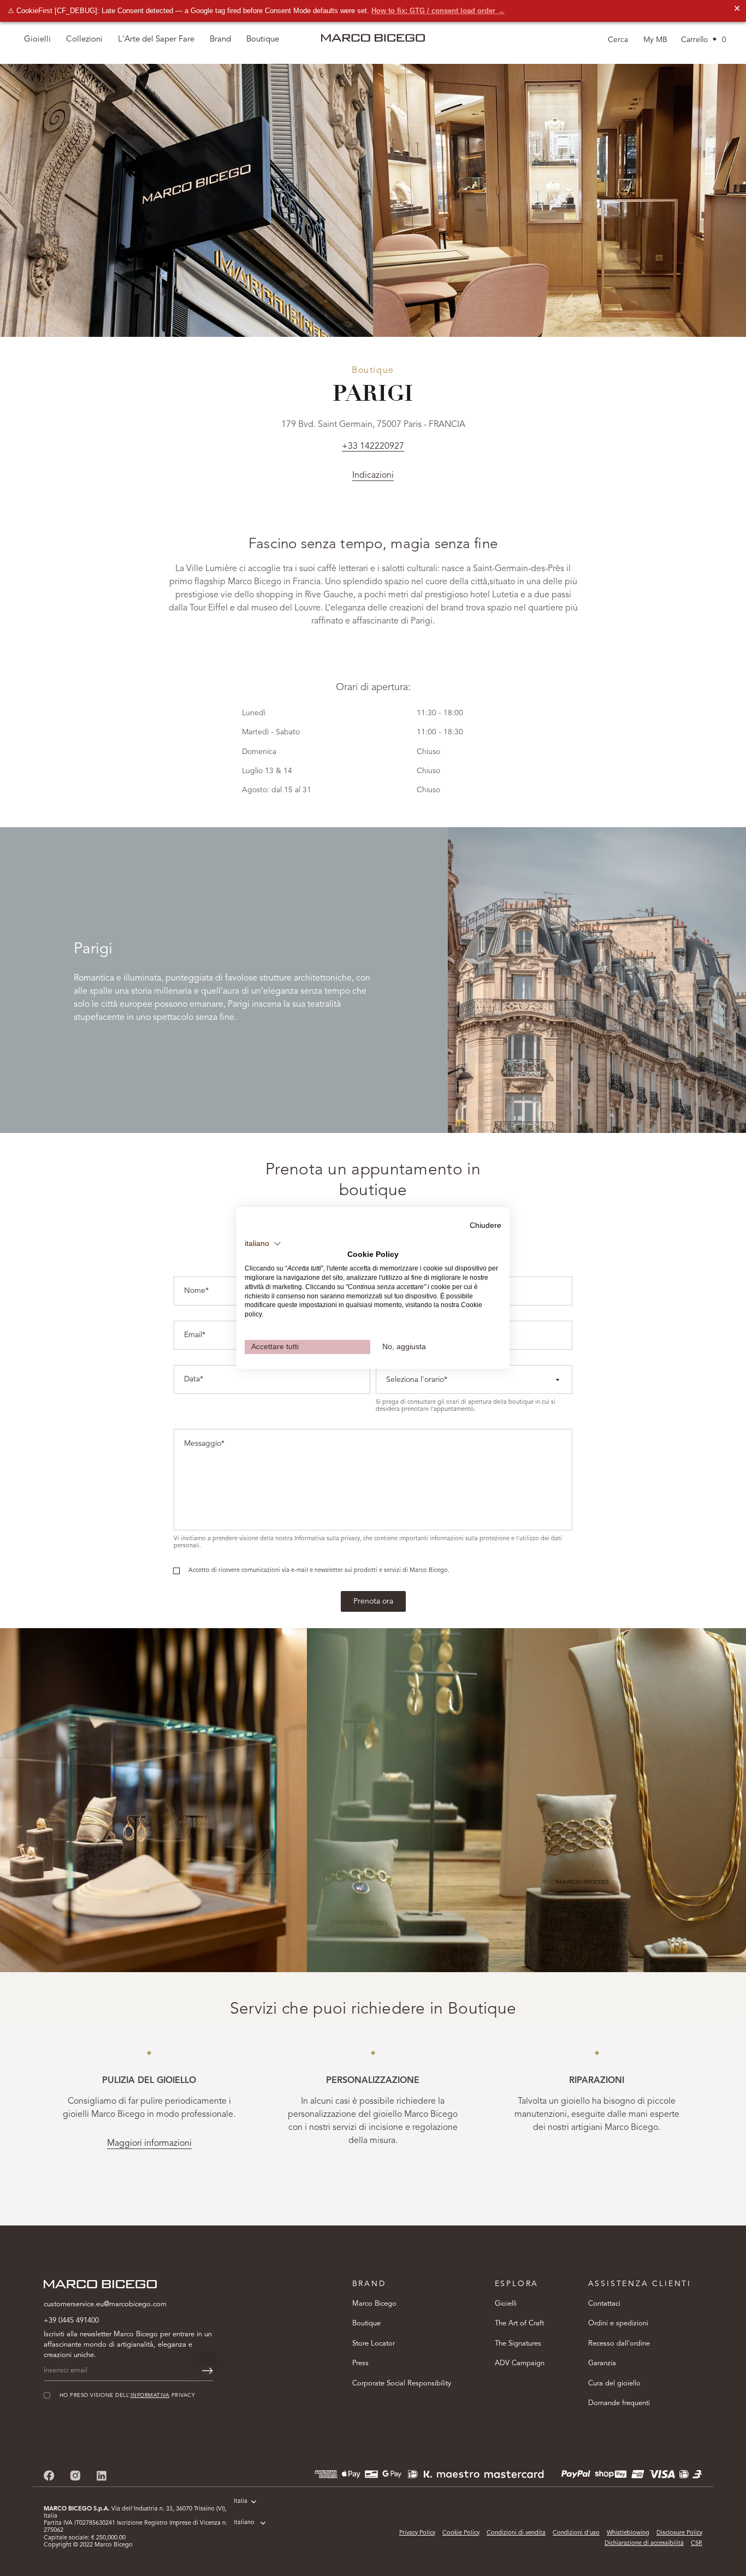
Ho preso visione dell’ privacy (597, 2497)
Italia (241, 2501)
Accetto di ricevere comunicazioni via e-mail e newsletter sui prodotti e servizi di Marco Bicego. (319, 1571)
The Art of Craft (519, 2323)
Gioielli (506, 2304)
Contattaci (604, 2304)
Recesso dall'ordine (619, 2344)
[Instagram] (75, 2475)
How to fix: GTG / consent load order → (438, 11)
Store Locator (374, 2344)
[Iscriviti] (208, 2371)
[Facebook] (49, 2475)
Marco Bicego (374, 2304)
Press (360, 2363)
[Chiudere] (719, 2369)
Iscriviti (609, 2530)
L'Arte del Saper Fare (156, 40)
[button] (263, 1244)
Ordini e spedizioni (618, 2323)
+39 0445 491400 (71, 2321)
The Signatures (518, 2344)
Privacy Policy (417, 2533)
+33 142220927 (373, 447)
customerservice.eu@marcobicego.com (105, 2304)
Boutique (366, 2323)
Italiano (244, 2523)
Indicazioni (373, 476)
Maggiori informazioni (149, 2144)
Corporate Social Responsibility (402, 2384)
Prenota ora (373, 1601)
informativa (624, 2497)
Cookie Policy (461, 2533)
